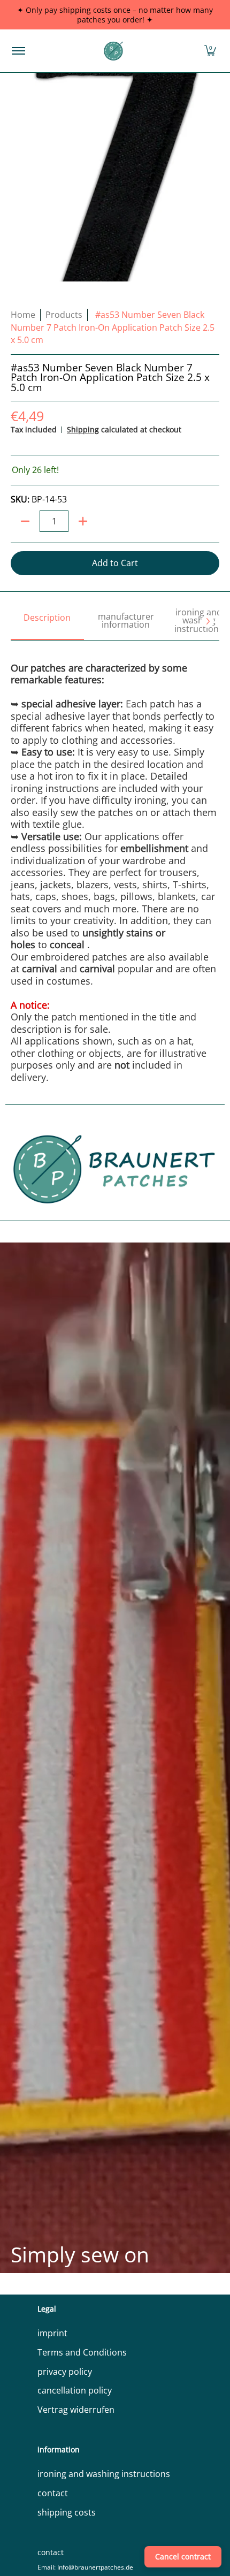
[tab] (47, 622)
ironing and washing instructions (104, 2474)
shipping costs (67, 2512)
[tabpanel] (115, 862)
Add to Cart (115, 563)
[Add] (83, 521)
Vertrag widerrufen (76, 2410)
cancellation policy (75, 2390)
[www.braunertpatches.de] (113, 51)
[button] (210, 51)
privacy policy (65, 2372)
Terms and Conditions (82, 2352)
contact (53, 2493)
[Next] (208, 621)
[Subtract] (25, 521)
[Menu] (18, 51)
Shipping (83, 429)
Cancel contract (183, 2556)
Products (64, 315)
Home (23, 315)
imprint (52, 2333)
